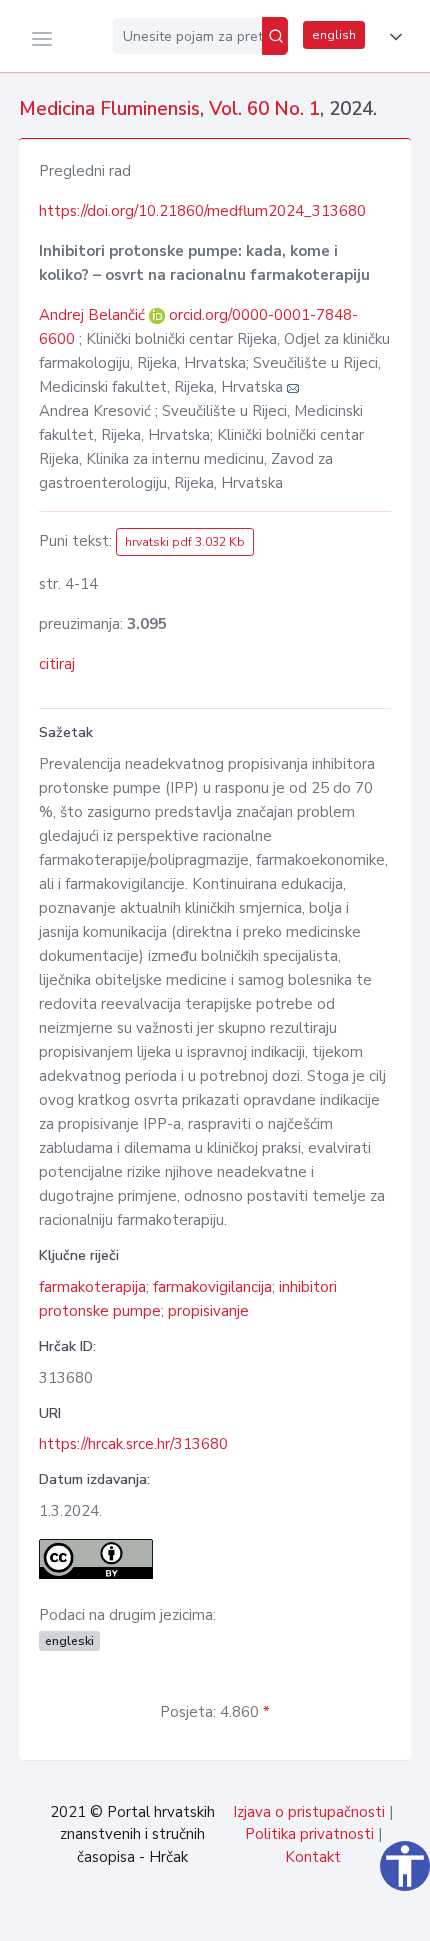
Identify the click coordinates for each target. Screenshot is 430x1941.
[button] (392, 37)
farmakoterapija (92, 1287)
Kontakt (313, 1857)
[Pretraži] (275, 36)
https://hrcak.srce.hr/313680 (133, 1444)
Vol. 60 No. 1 (264, 109)
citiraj (57, 664)
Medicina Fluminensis (109, 109)
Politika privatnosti (309, 1834)
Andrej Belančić (94, 315)
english (334, 35)
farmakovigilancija (212, 1287)
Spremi (280, 1915)
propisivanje (208, 1311)
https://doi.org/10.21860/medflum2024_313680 (202, 211)
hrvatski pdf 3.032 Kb (185, 542)
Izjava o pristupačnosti (309, 1812)
